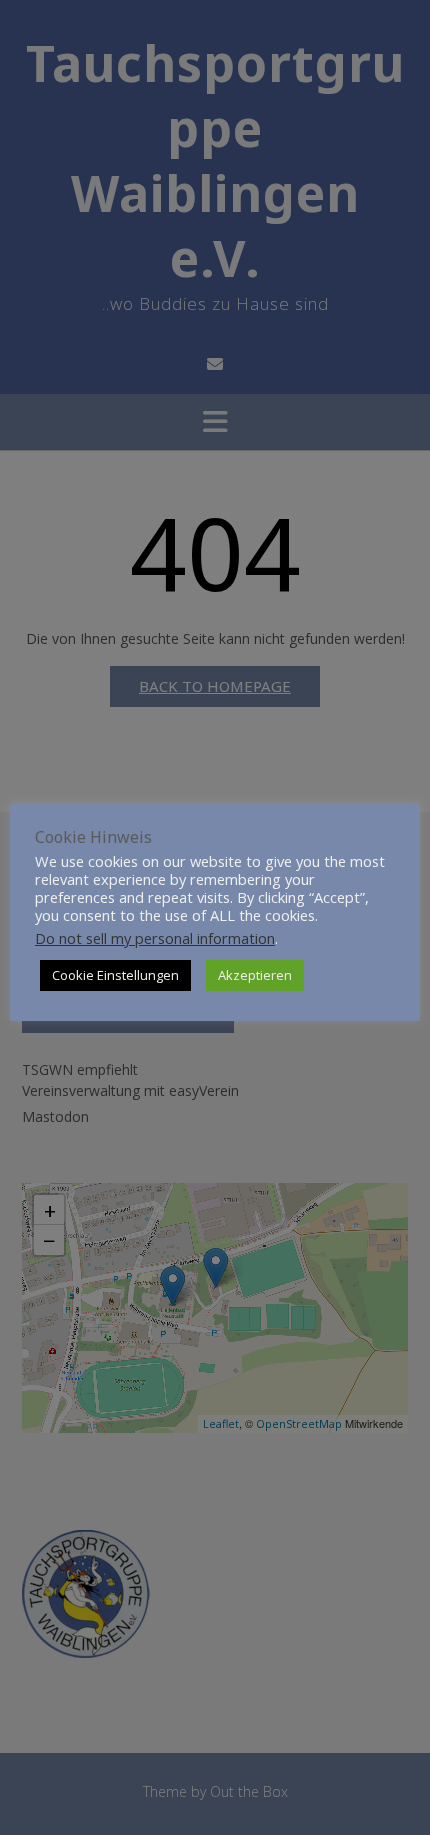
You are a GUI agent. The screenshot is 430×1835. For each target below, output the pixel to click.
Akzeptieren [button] (255, 975)
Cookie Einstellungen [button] (115, 975)
